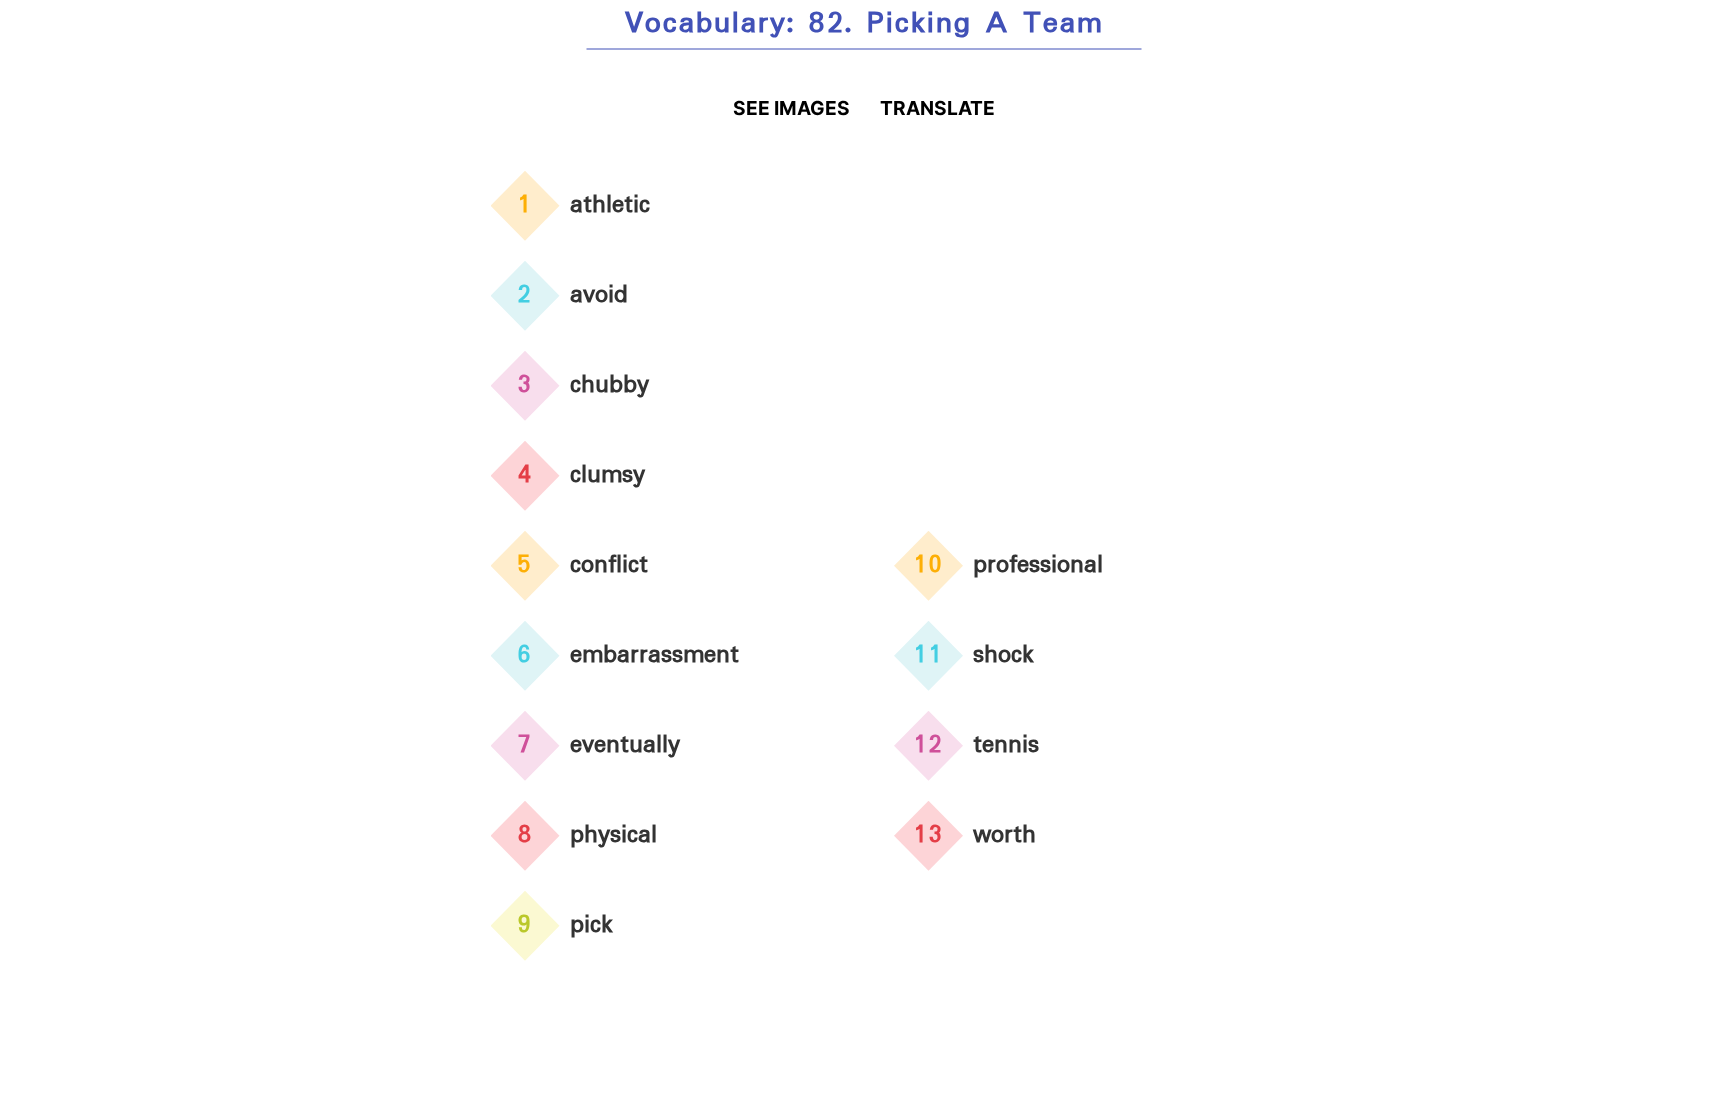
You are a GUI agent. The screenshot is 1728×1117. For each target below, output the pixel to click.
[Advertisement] (1066, 319)
